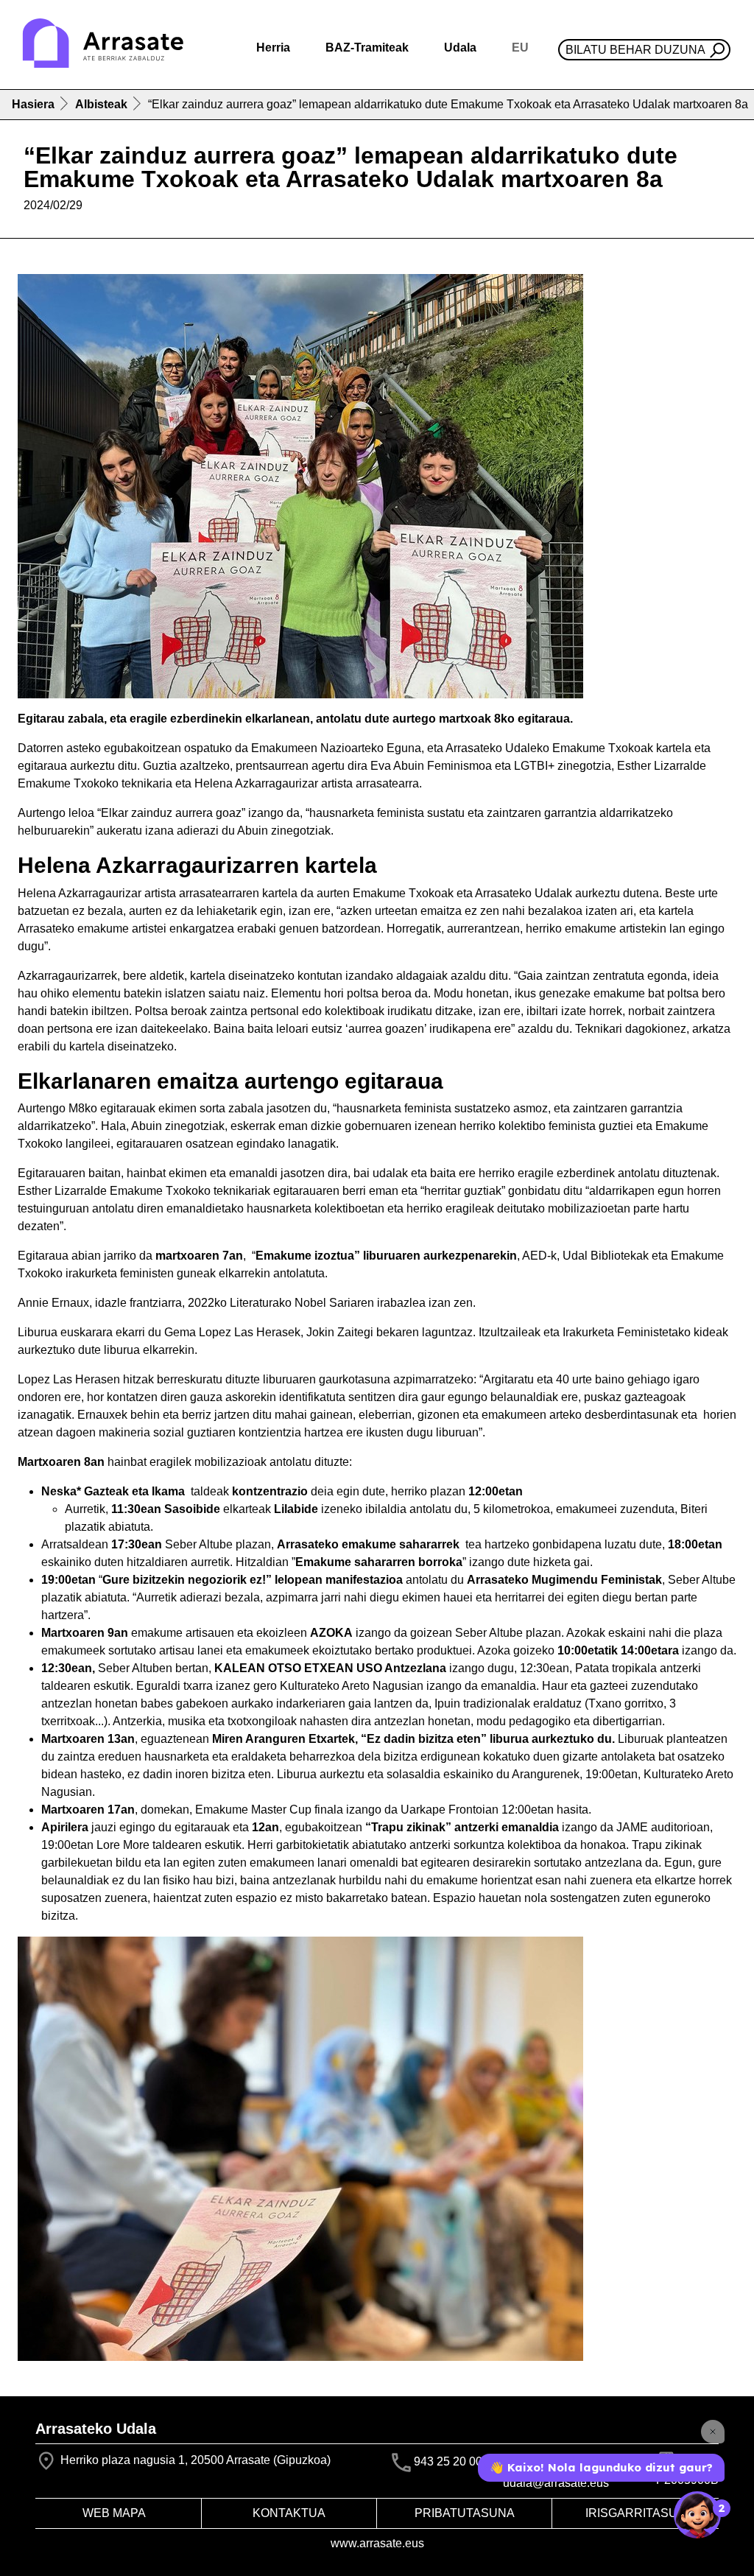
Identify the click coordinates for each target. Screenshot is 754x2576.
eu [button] (520, 48)
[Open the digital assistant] (697, 2515)
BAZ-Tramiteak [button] (367, 48)
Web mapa (114, 2513)
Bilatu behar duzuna (635, 50)
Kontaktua (289, 2513)
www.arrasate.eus (377, 2543)
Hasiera (33, 104)
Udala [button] (460, 48)
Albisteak (101, 104)
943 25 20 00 (448, 2462)
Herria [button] (273, 48)
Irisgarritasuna (640, 2513)
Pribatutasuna (465, 2513)
